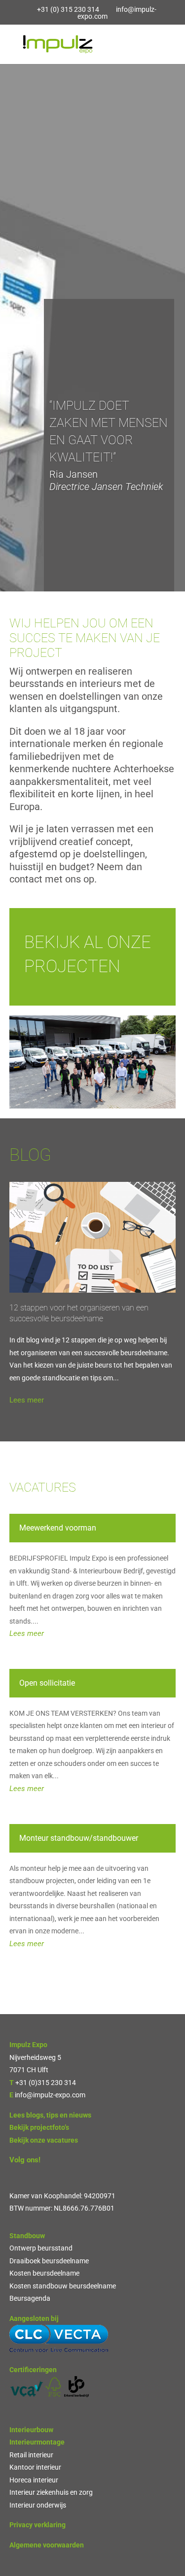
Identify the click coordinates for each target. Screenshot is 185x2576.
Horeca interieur (34, 2480)
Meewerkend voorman (58, 1528)
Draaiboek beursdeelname (49, 2261)
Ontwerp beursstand (41, 2248)
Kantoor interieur (35, 2467)
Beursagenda (30, 2298)
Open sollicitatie (47, 1683)
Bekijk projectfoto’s (39, 2127)
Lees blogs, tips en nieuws (50, 2115)
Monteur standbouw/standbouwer (79, 1838)
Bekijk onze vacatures (44, 2140)
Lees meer (27, 1400)
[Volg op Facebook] (37, 2175)
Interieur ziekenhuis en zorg (51, 2492)
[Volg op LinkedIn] (17, 2175)
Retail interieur (31, 2455)
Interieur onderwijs (38, 2505)
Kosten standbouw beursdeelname (63, 2286)
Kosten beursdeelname (44, 2273)
